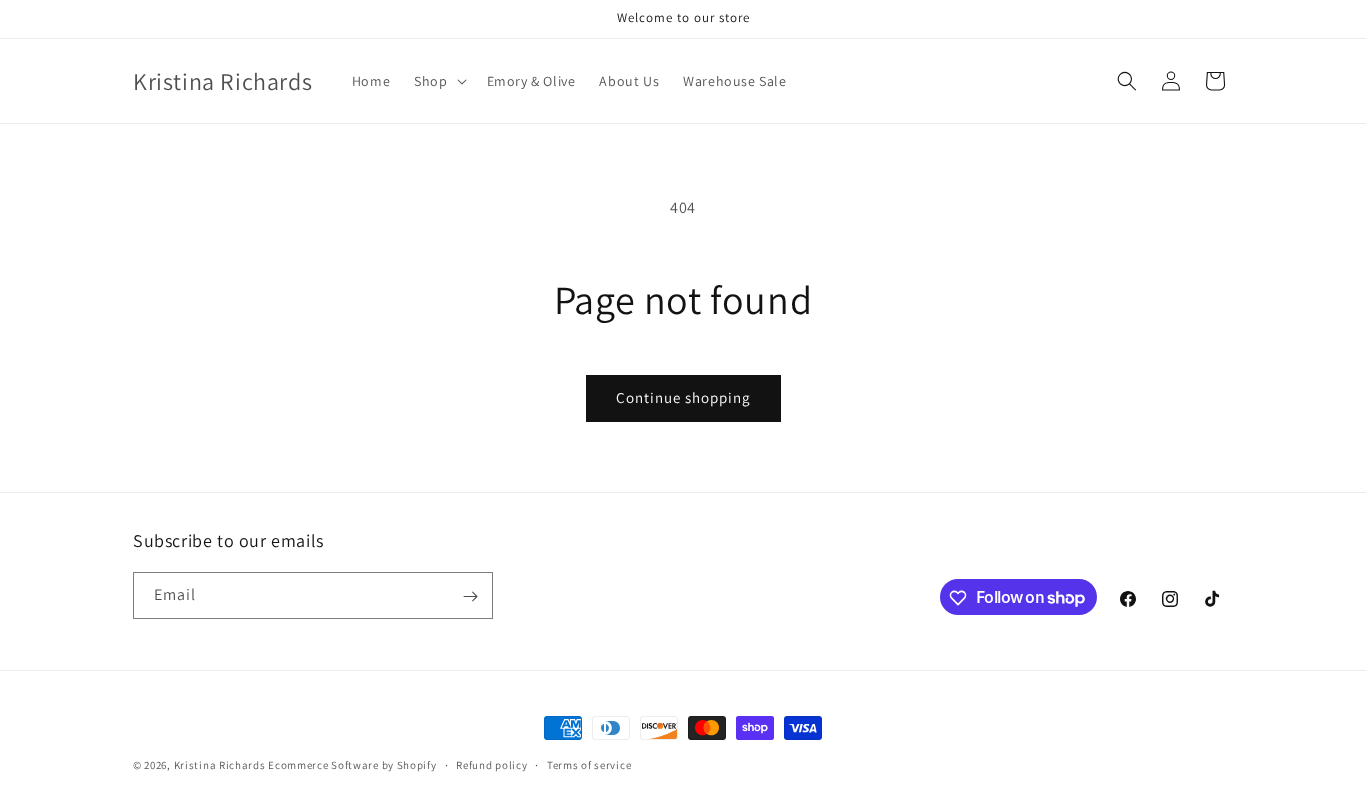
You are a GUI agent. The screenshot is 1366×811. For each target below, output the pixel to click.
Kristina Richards (220, 765)
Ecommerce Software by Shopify (352, 765)
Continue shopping (683, 397)
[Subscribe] (470, 596)
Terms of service (589, 764)
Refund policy (491, 764)
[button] (438, 81)
